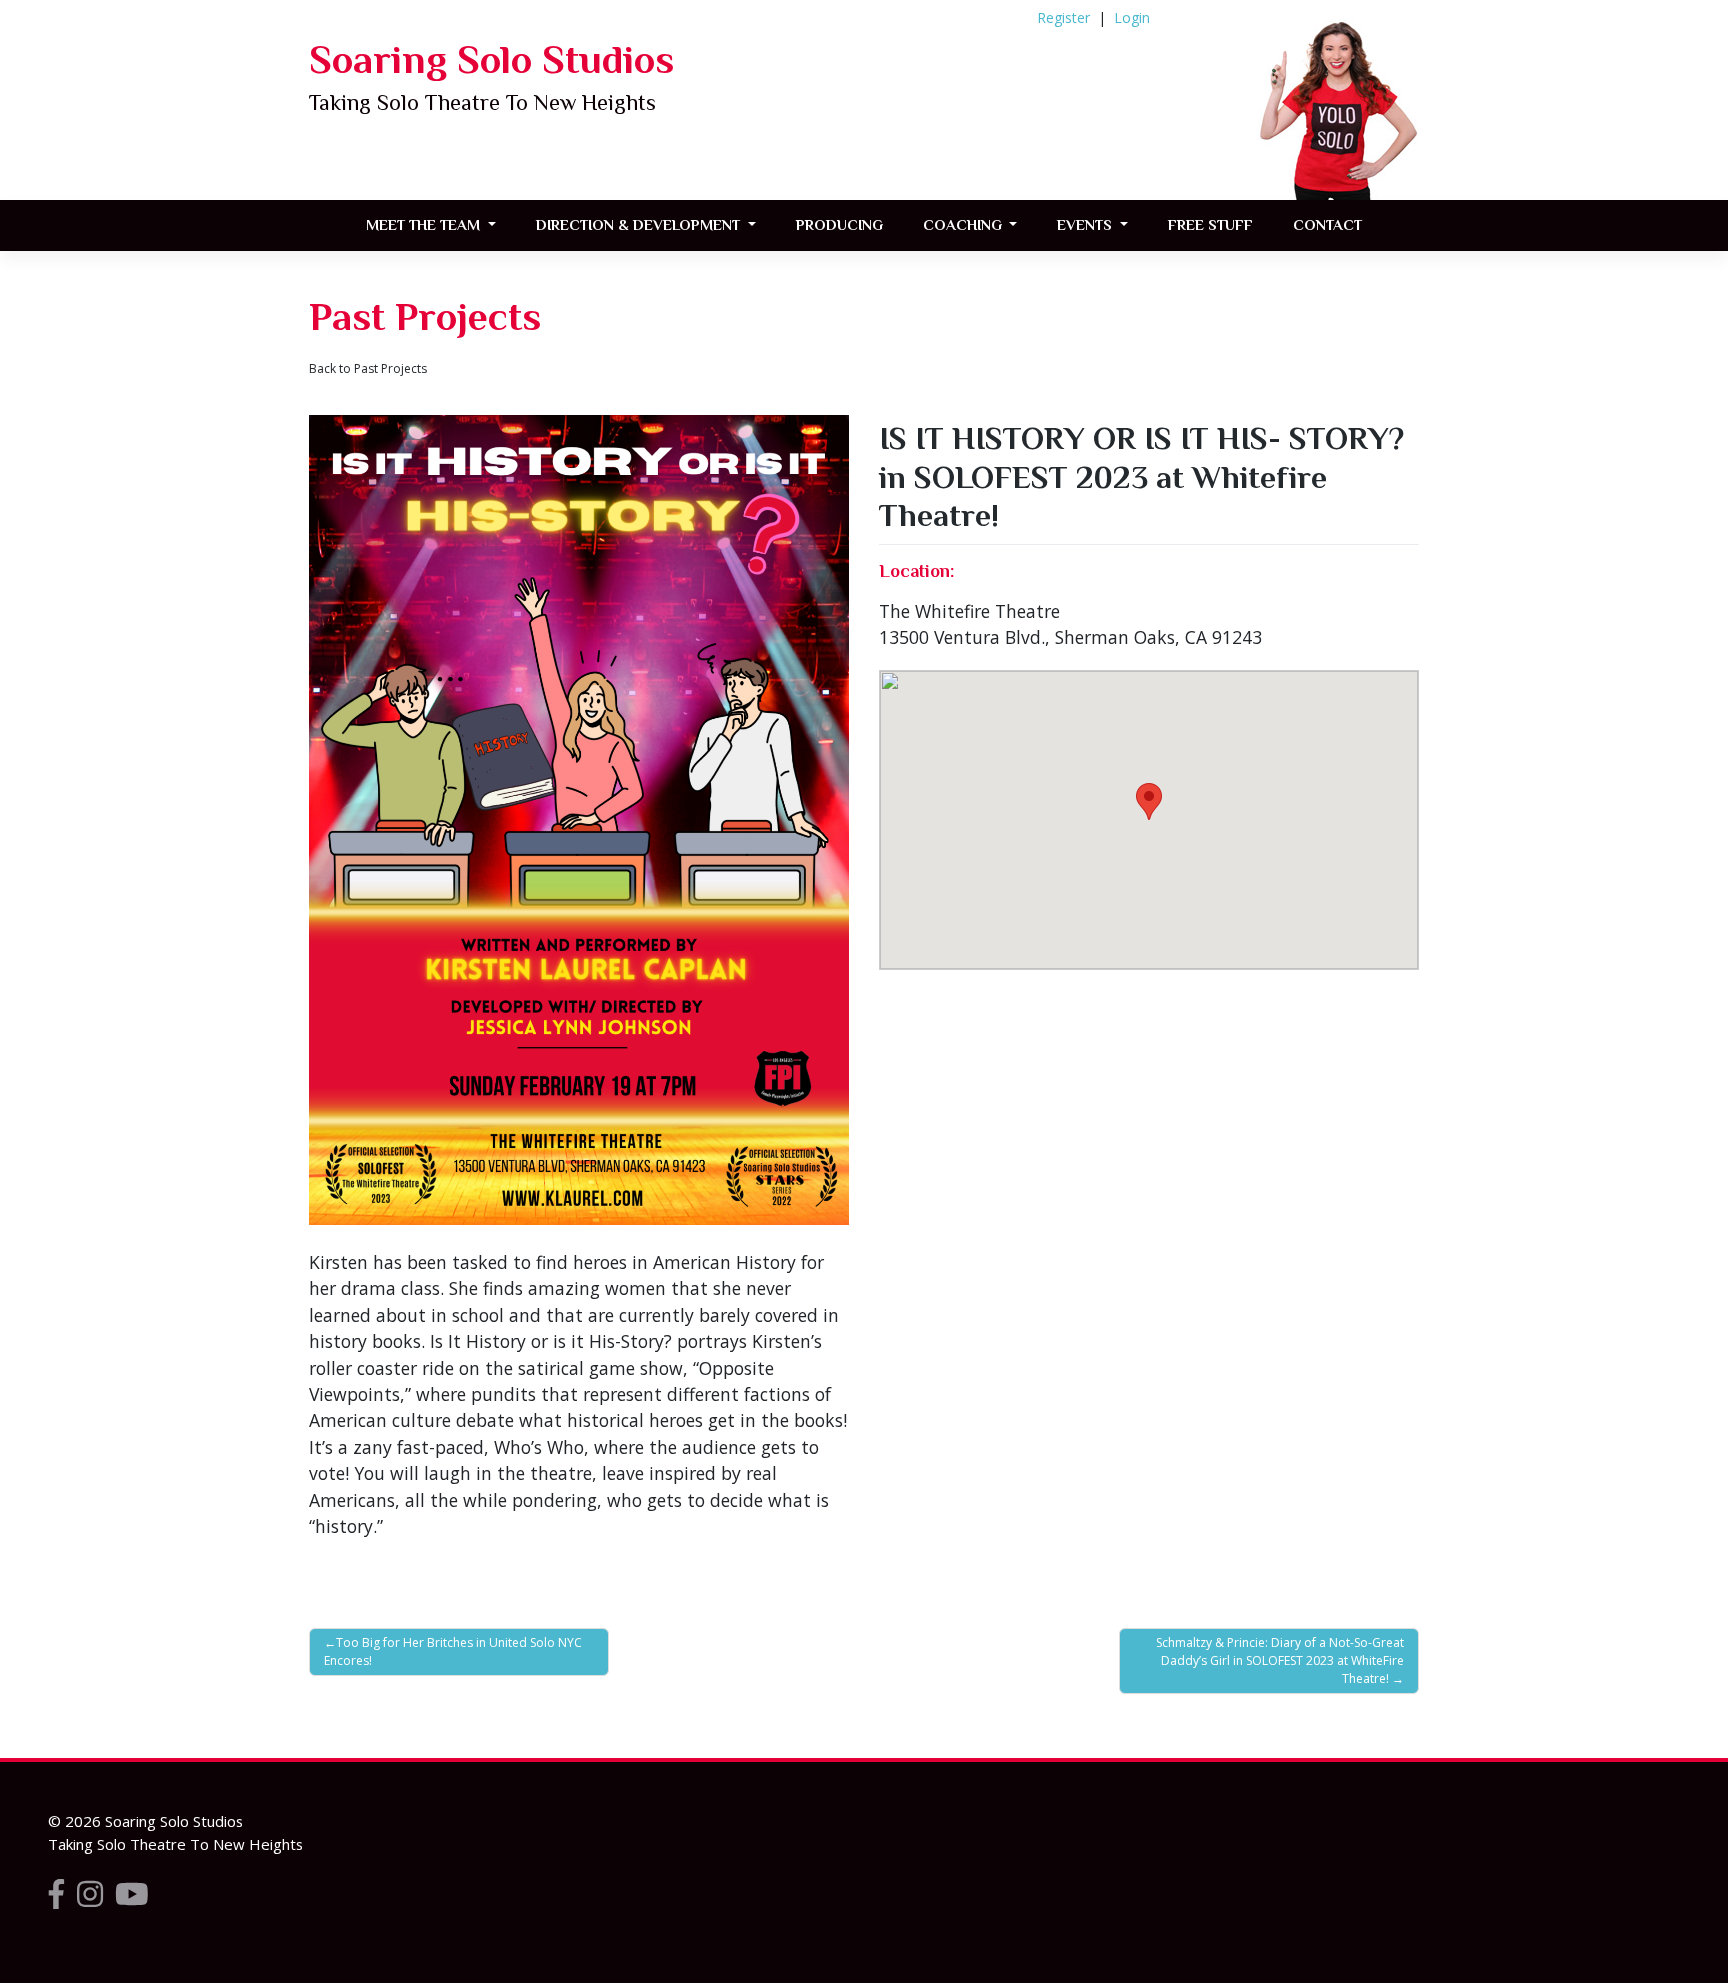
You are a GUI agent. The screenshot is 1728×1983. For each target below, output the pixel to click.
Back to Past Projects (368, 368)
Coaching (964, 224)
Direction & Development (640, 224)
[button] (1149, 801)
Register (1063, 17)
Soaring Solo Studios (491, 59)
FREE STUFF (1210, 224)
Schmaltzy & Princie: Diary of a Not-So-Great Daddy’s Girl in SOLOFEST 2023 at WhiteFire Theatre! (1280, 1660)
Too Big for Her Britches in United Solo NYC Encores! (453, 1651)
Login (1132, 17)
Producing (839, 224)
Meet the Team (425, 224)
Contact (1327, 224)
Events (1086, 224)
